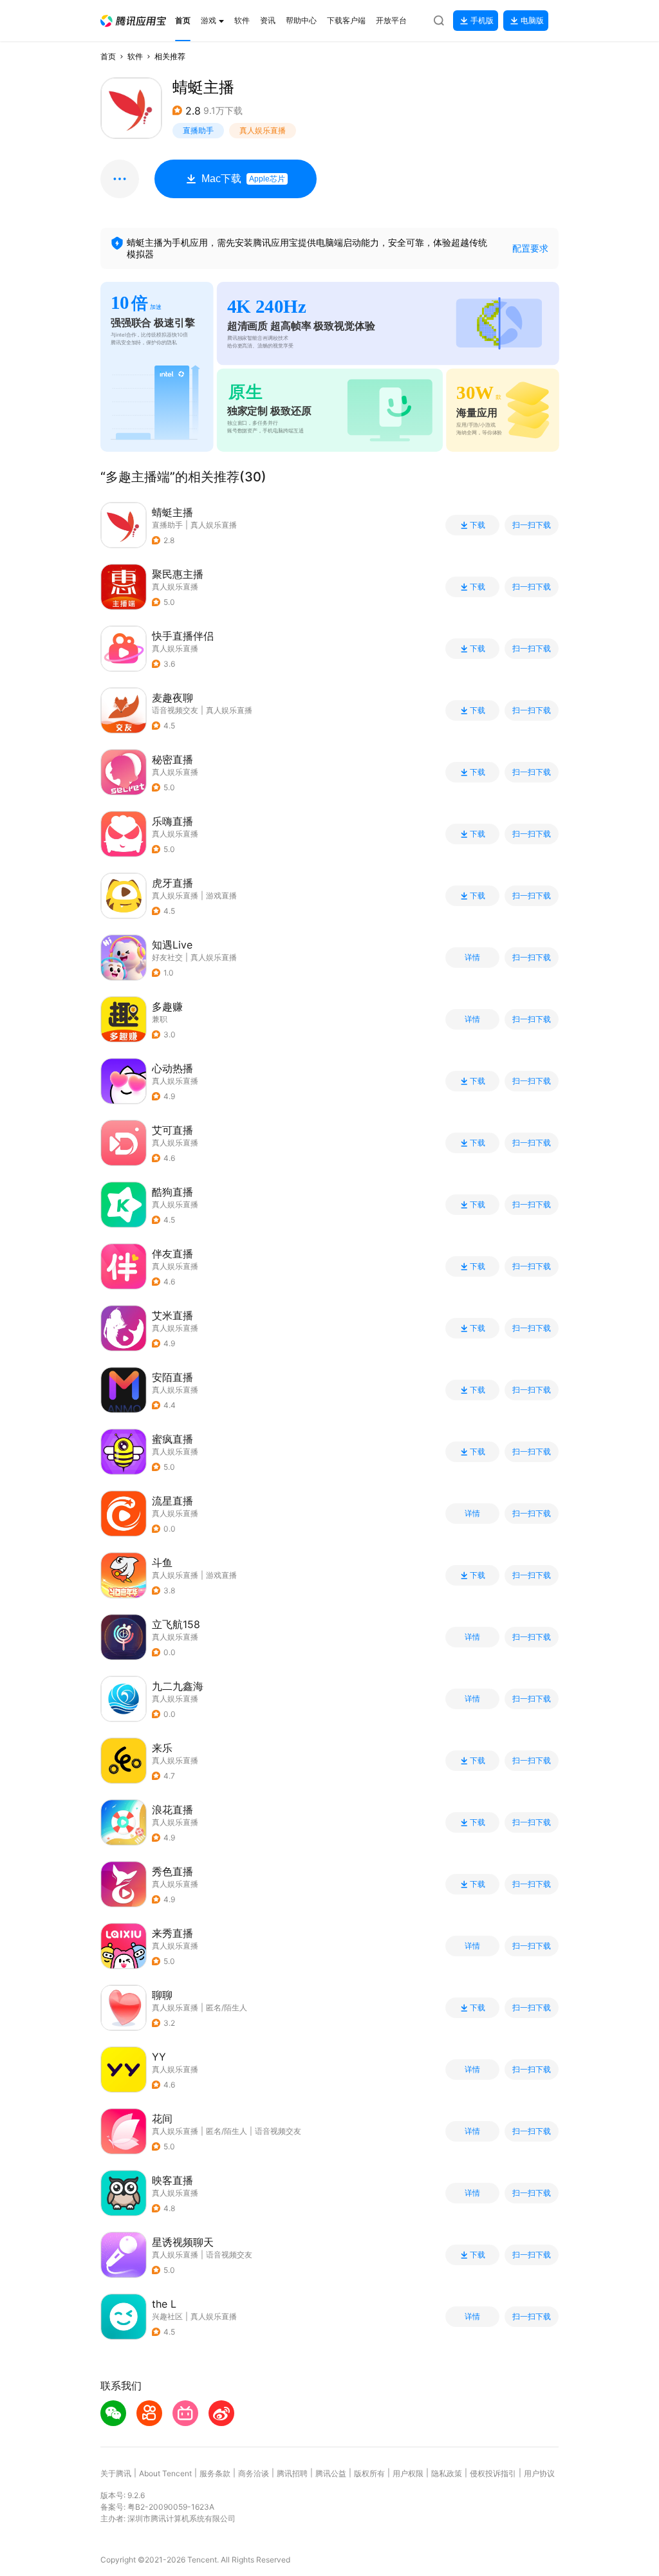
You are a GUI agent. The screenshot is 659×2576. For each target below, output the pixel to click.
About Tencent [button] (165, 2473)
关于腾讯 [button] (116, 2473)
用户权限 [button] (408, 2473)
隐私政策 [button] (447, 2473)
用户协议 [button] (539, 2473)
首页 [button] (108, 56)
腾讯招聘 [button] (292, 2473)
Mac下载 (243, 179)
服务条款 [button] (215, 2473)
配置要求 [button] (530, 248)
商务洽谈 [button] (254, 2473)
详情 (472, 958)
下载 (478, 525)
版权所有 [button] (369, 2473)
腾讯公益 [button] (331, 2473)
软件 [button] (135, 56)
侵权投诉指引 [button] (493, 2473)
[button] (133, 21)
